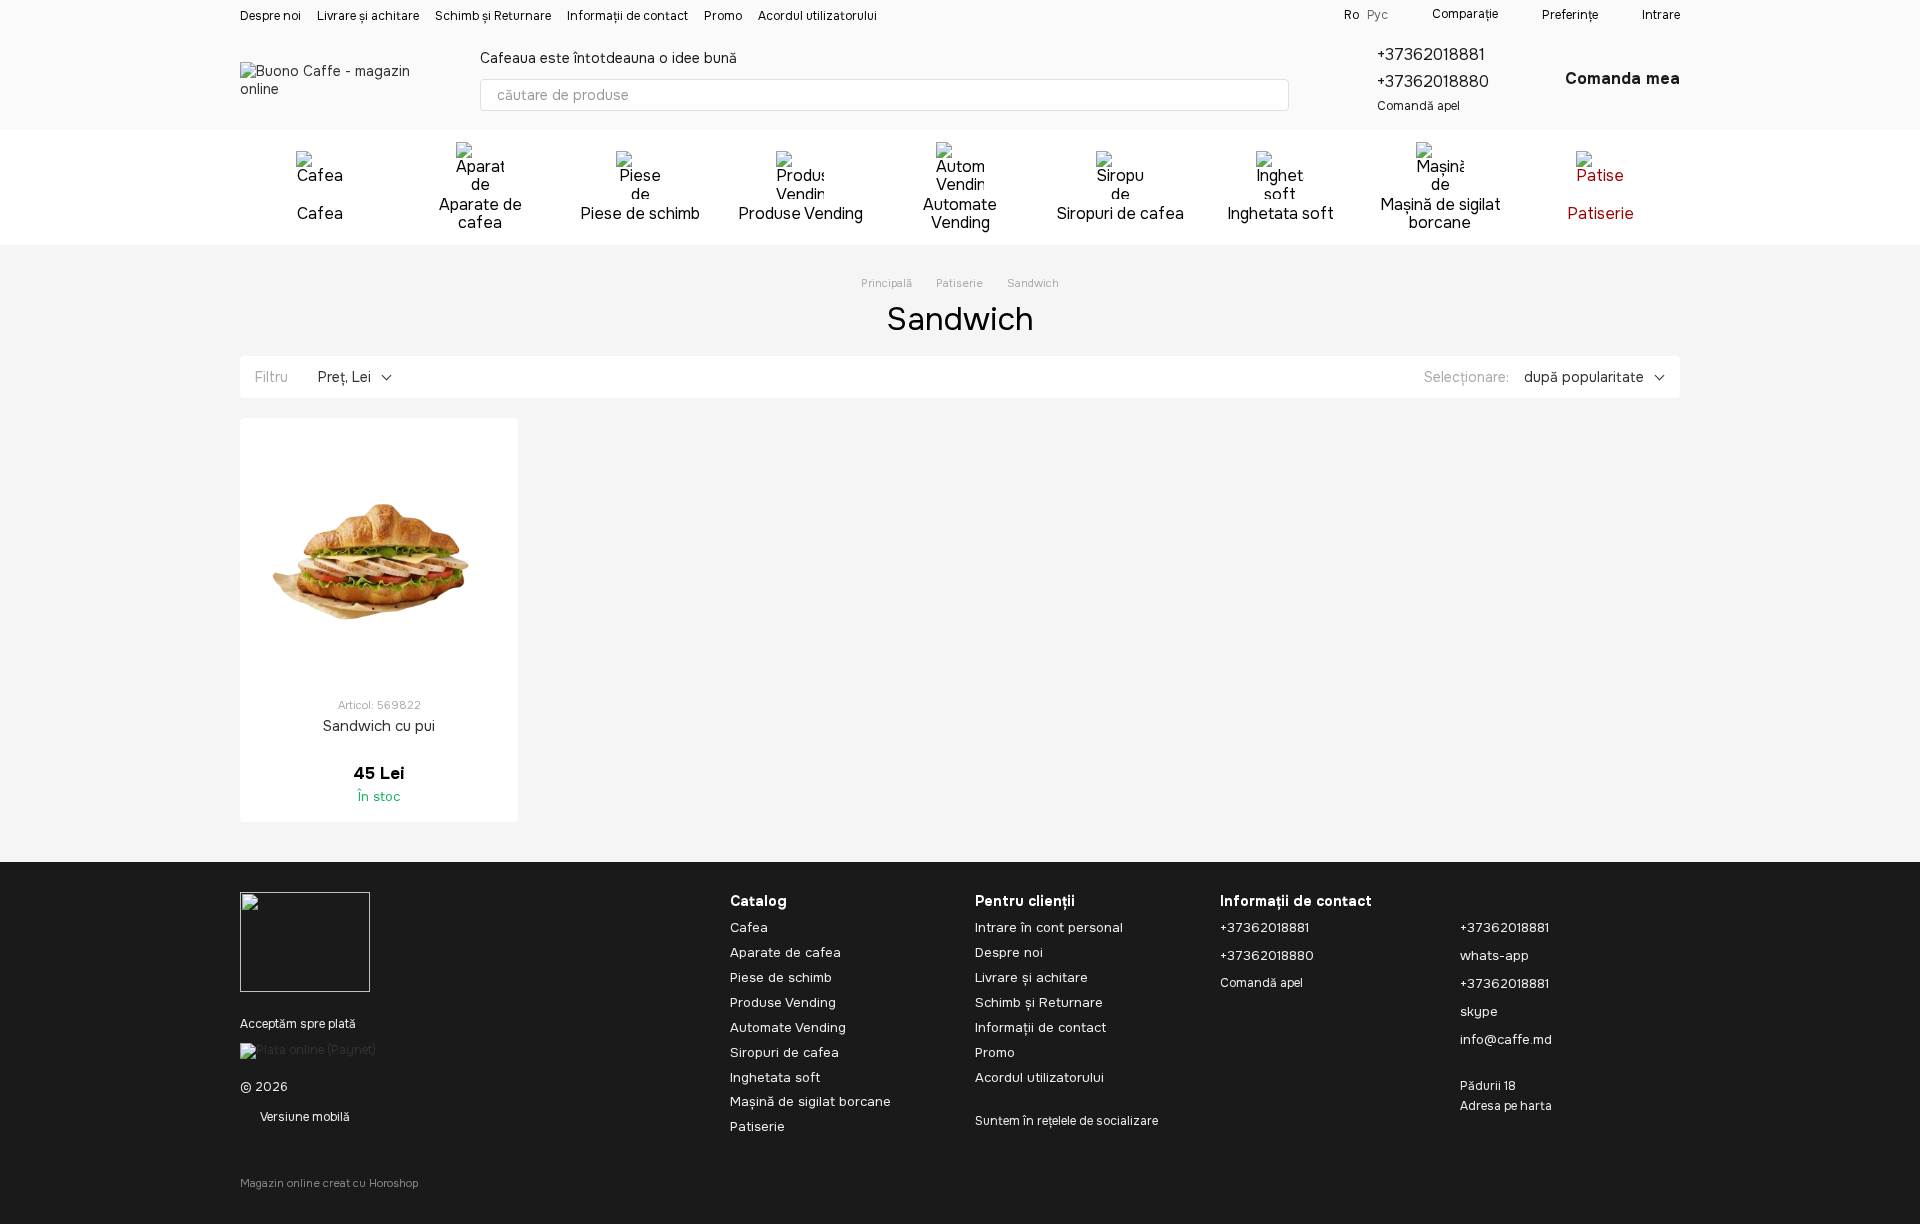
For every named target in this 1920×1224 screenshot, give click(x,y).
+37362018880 (1433, 81)
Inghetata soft (1280, 213)
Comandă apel (1418, 106)
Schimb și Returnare (493, 16)
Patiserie (1600, 213)
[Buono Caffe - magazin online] (305, 941)
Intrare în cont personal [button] (1049, 927)
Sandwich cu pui (379, 726)
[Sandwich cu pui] (379, 557)
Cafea (320, 213)
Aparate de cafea (480, 213)
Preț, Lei (344, 377)
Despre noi (270, 16)
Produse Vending (800, 213)
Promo (723, 16)
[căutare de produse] (1273, 95)
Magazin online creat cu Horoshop (329, 1183)
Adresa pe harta (1506, 1106)
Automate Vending (960, 213)
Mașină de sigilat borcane (1440, 213)
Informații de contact (627, 16)
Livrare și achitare (368, 16)
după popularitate (1584, 377)
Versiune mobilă (304, 1117)
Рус (1377, 15)
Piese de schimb (640, 213)
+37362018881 (1431, 54)
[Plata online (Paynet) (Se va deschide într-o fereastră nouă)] (308, 1050)
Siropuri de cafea (1120, 213)
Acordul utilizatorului (817, 16)
